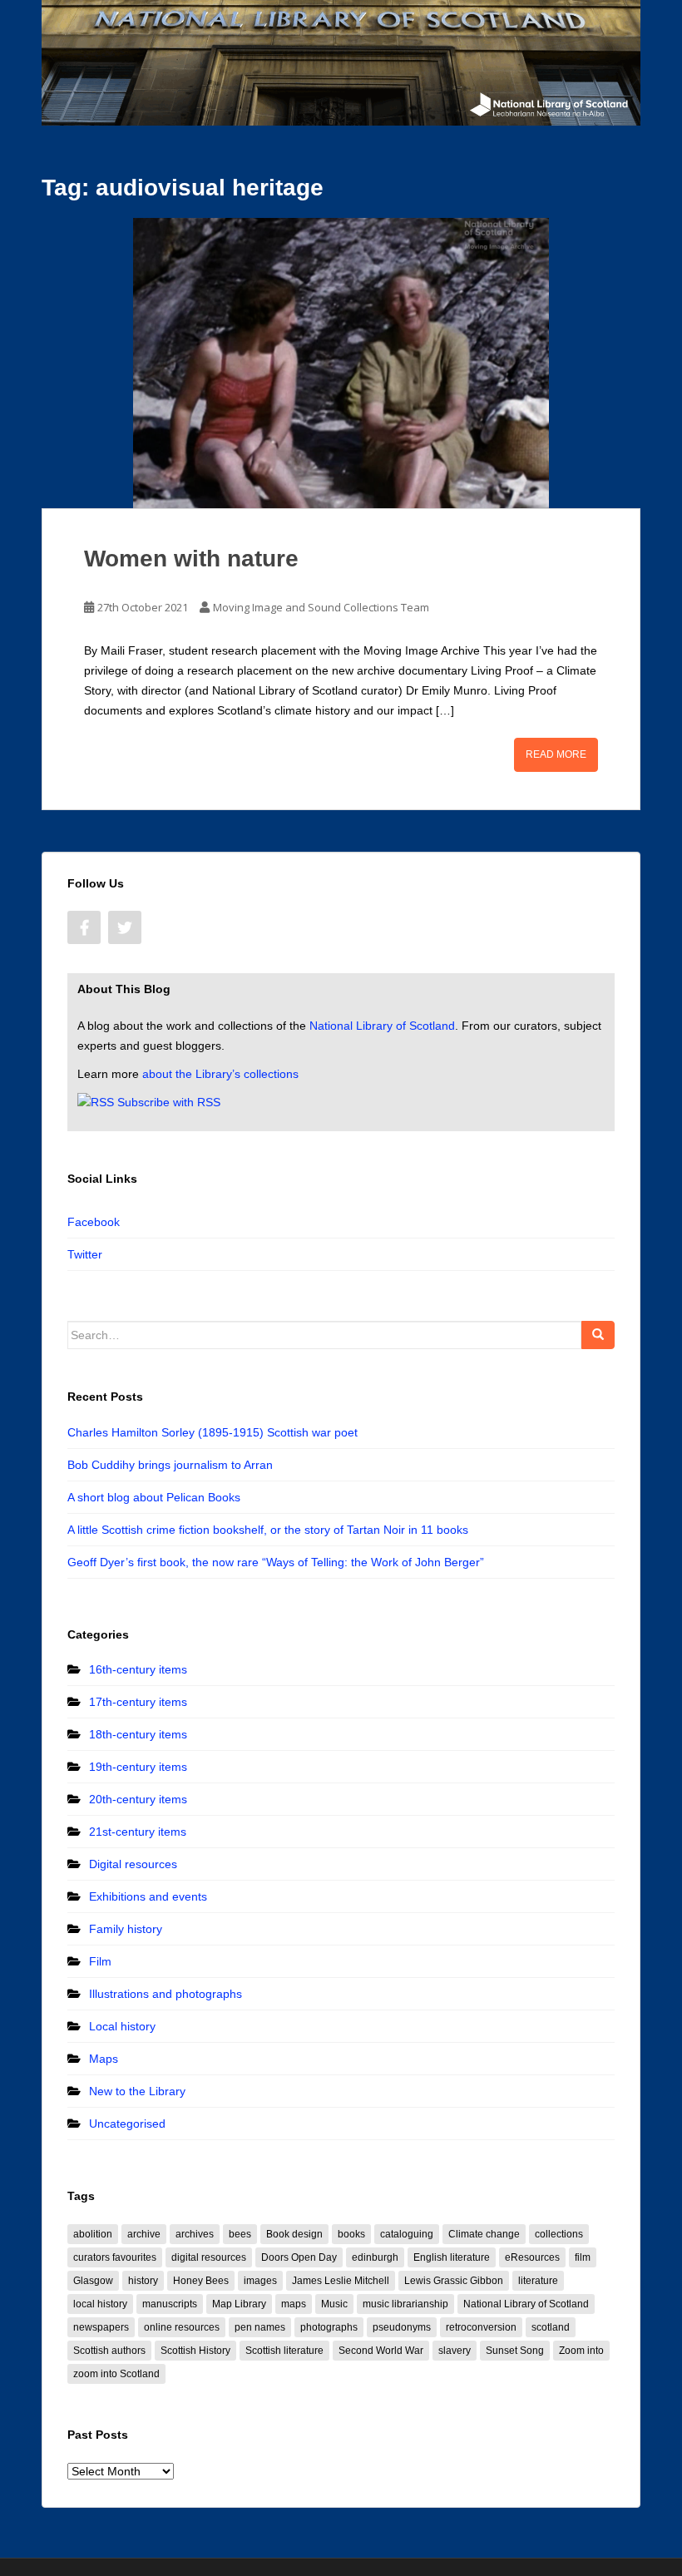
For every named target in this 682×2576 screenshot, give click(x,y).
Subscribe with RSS (169, 1102)
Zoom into (581, 2351)
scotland (551, 2327)
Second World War (381, 2351)
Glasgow (93, 2281)
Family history (126, 1929)
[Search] (598, 1335)
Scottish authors (109, 2351)
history (143, 2281)
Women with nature (191, 559)
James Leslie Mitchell (341, 2281)
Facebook (94, 1222)
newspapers (101, 2327)
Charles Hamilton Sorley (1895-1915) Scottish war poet (213, 1432)
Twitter (85, 1254)
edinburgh (375, 2257)
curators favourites (115, 2257)
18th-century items (138, 1734)
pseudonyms (402, 2327)
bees (240, 2234)
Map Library (239, 2304)
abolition (93, 2234)
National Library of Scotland (382, 1026)
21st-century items (138, 1832)
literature (538, 2281)
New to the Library (137, 2091)
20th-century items (138, 1799)
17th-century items (138, 1702)
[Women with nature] (341, 363)
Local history (122, 2026)
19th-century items (138, 1767)
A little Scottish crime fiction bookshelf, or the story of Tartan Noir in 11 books (268, 1530)
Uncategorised (127, 2124)
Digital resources (133, 1864)
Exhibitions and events (148, 1896)
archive (144, 2234)
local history (100, 2304)
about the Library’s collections (220, 1074)
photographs (329, 2327)
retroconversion (481, 2327)
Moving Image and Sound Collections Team (321, 607)
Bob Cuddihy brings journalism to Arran (170, 1465)
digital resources (209, 2257)
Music (334, 2304)
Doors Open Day (299, 2257)
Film (100, 1961)
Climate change (484, 2234)
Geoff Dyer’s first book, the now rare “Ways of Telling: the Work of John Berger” (276, 1562)
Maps (104, 2059)
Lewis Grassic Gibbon (454, 2281)
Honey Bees (201, 2281)
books (351, 2234)
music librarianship (405, 2304)
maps (294, 2304)
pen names (260, 2327)
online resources (182, 2327)
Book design (294, 2234)
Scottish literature (284, 2351)
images (260, 2281)
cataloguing (407, 2234)
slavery (455, 2351)
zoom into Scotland (116, 2374)
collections (559, 2234)
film (583, 2257)
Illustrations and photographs (166, 1994)
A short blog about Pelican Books (154, 1497)
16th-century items (138, 1669)
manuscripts (170, 2304)
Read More (556, 754)
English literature (452, 2257)
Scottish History (195, 2351)
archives (195, 2234)
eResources (532, 2257)
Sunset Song (515, 2351)
